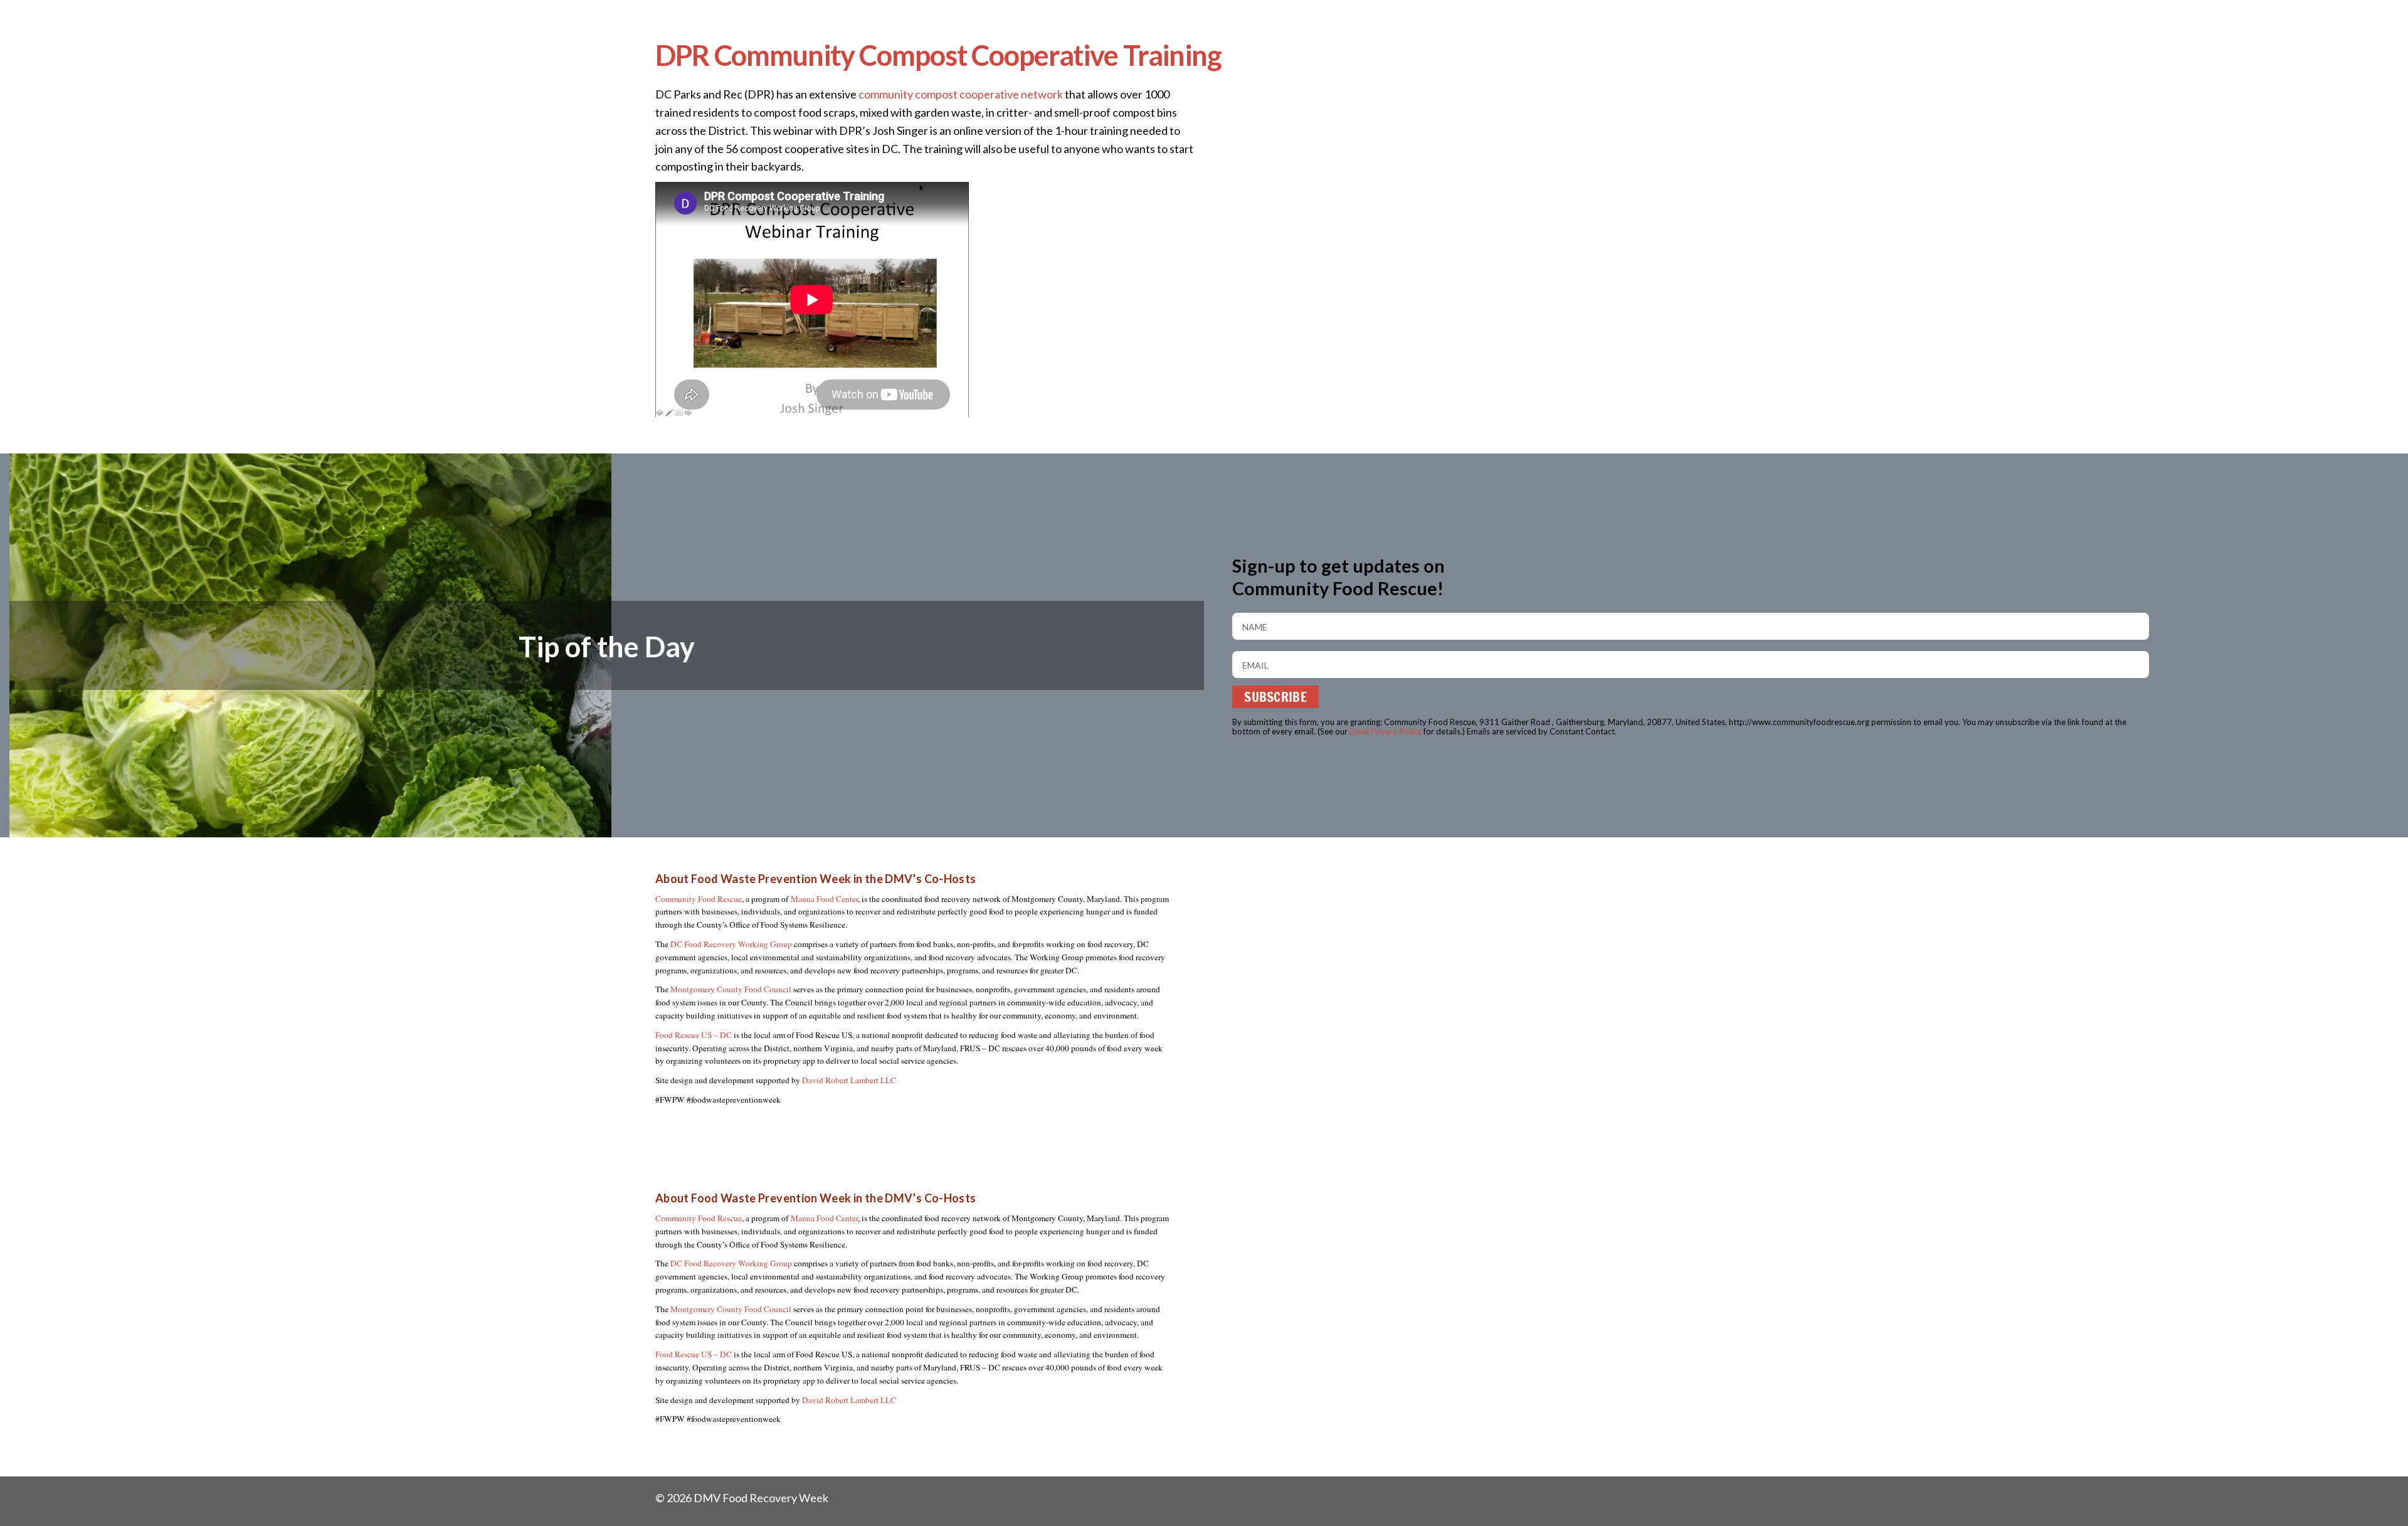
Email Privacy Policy (1386, 731)
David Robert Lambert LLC (849, 1080)
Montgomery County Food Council (731, 989)
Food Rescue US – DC (694, 1035)
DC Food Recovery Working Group (731, 944)
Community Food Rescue (699, 899)
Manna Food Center (824, 899)
